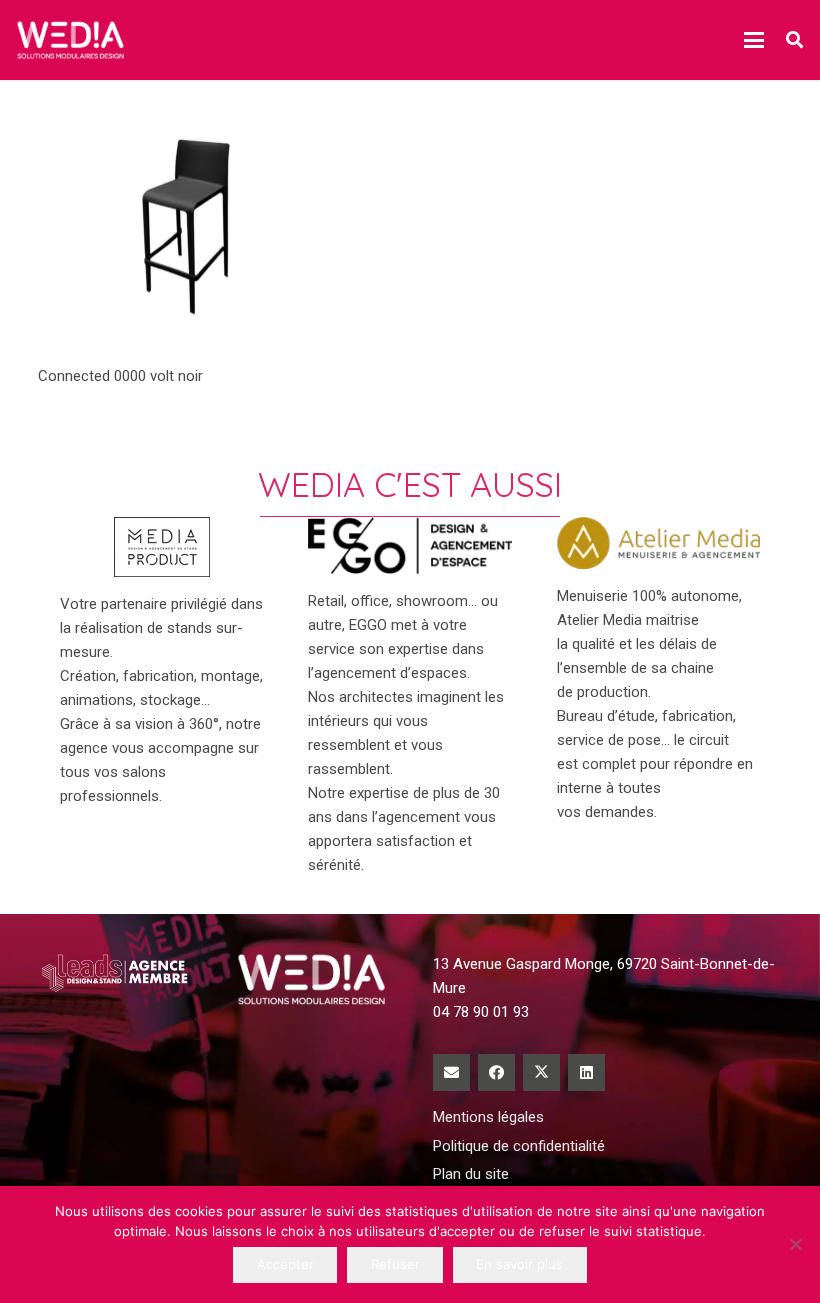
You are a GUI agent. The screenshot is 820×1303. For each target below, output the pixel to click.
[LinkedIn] (587, 1073)
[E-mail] (452, 1073)
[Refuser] (795, 1244)
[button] (754, 40)
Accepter (285, 1264)
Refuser (395, 1264)
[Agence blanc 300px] (114, 973)
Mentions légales (488, 1117)
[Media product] (161, 547)
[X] (542, 1073)
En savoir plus (519, 1264)
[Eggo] (409, 545)
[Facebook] (497, 1073)
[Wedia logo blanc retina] (70, 40)
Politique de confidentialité (519, 1146)
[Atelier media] (658, 543)
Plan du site (471, 1174)
